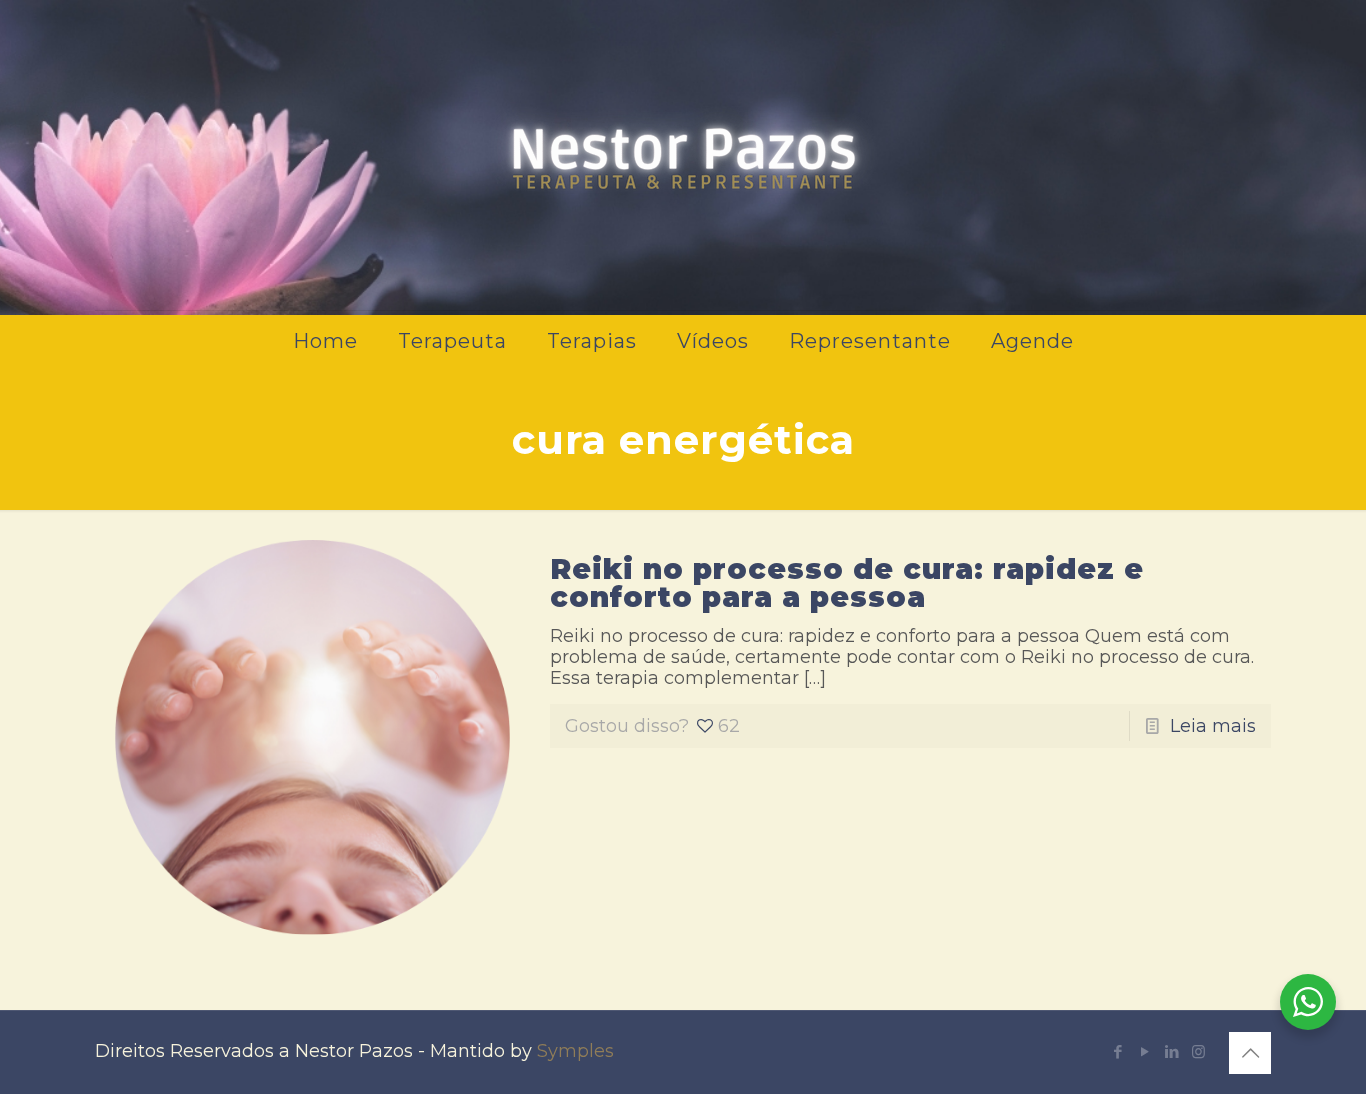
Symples (575, 1051)
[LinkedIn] (1171, 1051)
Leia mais (1213, 726)
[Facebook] (1117, 1051)
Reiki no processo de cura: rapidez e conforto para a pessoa (847, 583)
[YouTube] (1144, 1051)
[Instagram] (1198, 1051)
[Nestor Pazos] (683, 155)
